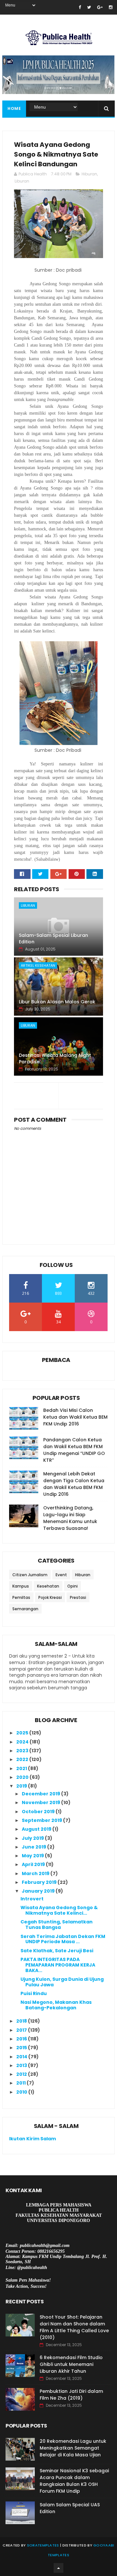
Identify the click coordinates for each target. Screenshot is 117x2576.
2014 (22, 2057)
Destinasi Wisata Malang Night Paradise (55, 1058)
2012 (22, 2074)
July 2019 (33, 1838)
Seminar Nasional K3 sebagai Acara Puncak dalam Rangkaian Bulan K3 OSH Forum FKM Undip (74, 2481)
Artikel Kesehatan (38, 965)
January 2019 (39, 1891)
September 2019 (42, 1820)
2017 (22, 2030)
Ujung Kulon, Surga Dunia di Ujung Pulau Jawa (62, 1982)
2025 (23, 1733)
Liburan (22, 181)
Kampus (21, 1586)
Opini (72, 1586)
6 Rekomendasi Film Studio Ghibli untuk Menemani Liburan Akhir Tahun (71, 2364)
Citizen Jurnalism (30, 1575)
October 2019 (39, 1812)
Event (61, 1575)
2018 (22, 2021)
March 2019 (36, 1873)
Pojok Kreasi (50, 1597)
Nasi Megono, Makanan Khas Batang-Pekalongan (56, 2005)
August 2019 (37, 1829)
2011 (21, 2083)
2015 (22, 2048)
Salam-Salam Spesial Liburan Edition (53, 939)
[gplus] (100, 7)
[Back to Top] (58, 2568)
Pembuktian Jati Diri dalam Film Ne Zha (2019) (71, 2395)
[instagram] (111, 7)
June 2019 (34, 1847)
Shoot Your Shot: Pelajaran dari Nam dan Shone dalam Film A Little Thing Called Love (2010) (74, 2327)
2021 (22, 1768)
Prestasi (78, 1597)
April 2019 (34, 1864)
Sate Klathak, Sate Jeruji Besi (57, 1951)
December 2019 (41, 1794)
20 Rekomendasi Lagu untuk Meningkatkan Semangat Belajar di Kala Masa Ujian (73, 2448)
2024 (23, 1742)
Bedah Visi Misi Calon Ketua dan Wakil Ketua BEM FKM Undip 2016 (75, 1417)
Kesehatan (48, 1586)
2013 (22, 2065)
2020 (23, 1777)
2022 (23, 1759)
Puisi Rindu (34, 1993)
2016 (22, 2039)
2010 (22, 2092)
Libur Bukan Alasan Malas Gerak (57, 1002)
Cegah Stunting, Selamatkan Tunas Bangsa (57, 1925)
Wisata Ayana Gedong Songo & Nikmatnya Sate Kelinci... (59, 1910)
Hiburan (89, 174)
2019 (22, 1786)
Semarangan (25, 1609)
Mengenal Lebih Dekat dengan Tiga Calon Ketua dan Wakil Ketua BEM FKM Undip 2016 (74, 1484)
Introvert (32, 1899)
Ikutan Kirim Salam (32, 2139)
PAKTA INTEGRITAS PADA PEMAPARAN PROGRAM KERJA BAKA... (58, 1965)
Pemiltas (21, 1597)
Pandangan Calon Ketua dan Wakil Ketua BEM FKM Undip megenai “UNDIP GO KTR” (74, 1450)
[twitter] (89, 7)
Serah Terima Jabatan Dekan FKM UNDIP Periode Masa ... (63, 1939)
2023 (23, 1751)
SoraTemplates (43, 2545)
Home (14, 108)
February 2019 (40, 1882)
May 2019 (33, 1856)
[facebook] (80, 7)
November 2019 (41, 1802)
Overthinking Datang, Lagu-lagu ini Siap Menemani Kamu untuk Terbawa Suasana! (70, 1518)
